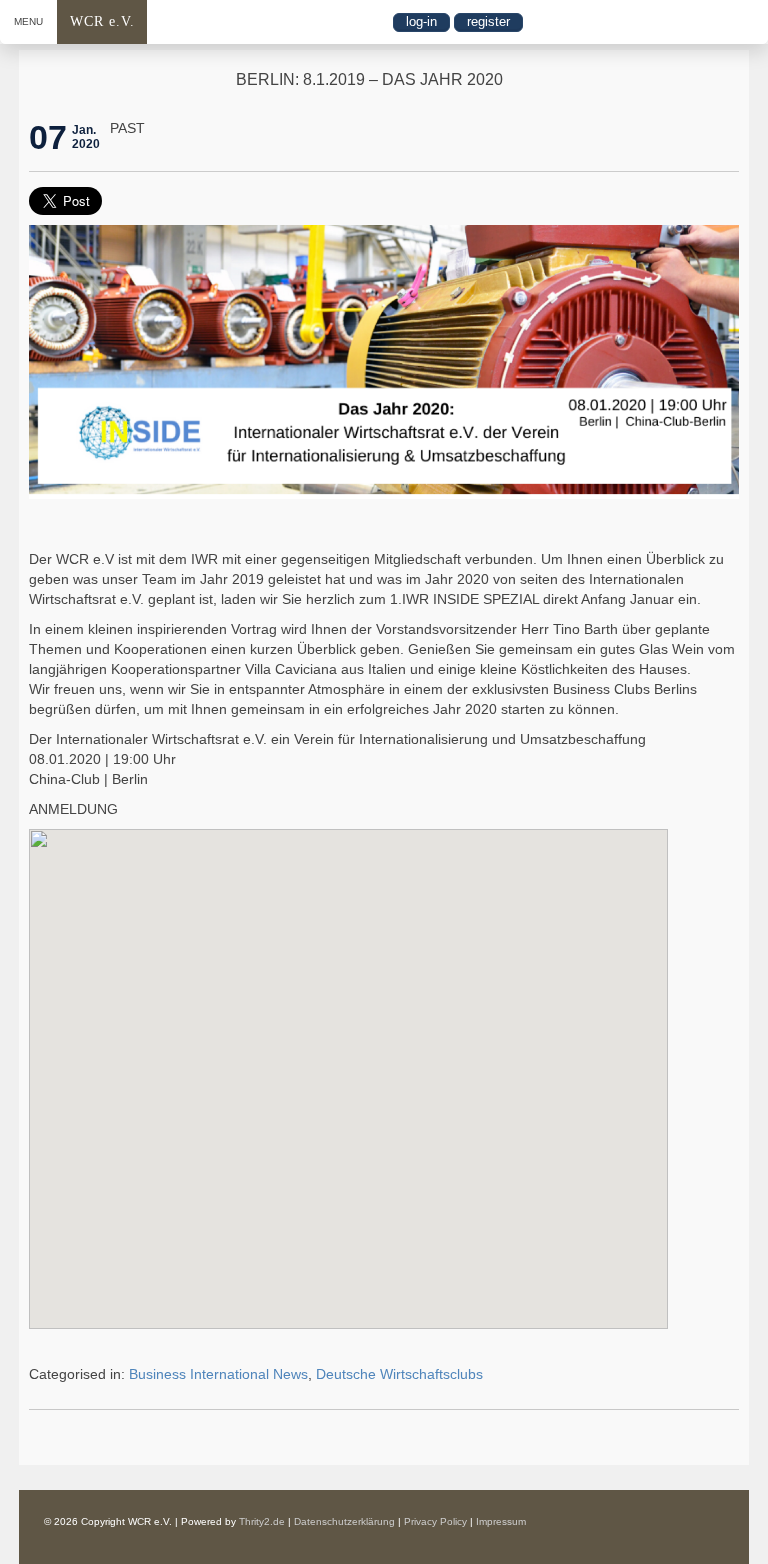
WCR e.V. (102, 21)
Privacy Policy (435, 1521)
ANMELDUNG (73, 809)
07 (48, 137)
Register (488, 21)
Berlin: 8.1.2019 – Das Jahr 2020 (369, 79)
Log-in (421, 21)
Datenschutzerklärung (344, 1521)
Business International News (218, 1374)
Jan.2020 (86, 137)
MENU (28, 21)
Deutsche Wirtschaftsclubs (399, 1374)
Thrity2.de (262, 1521)
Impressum (501, 1521)
